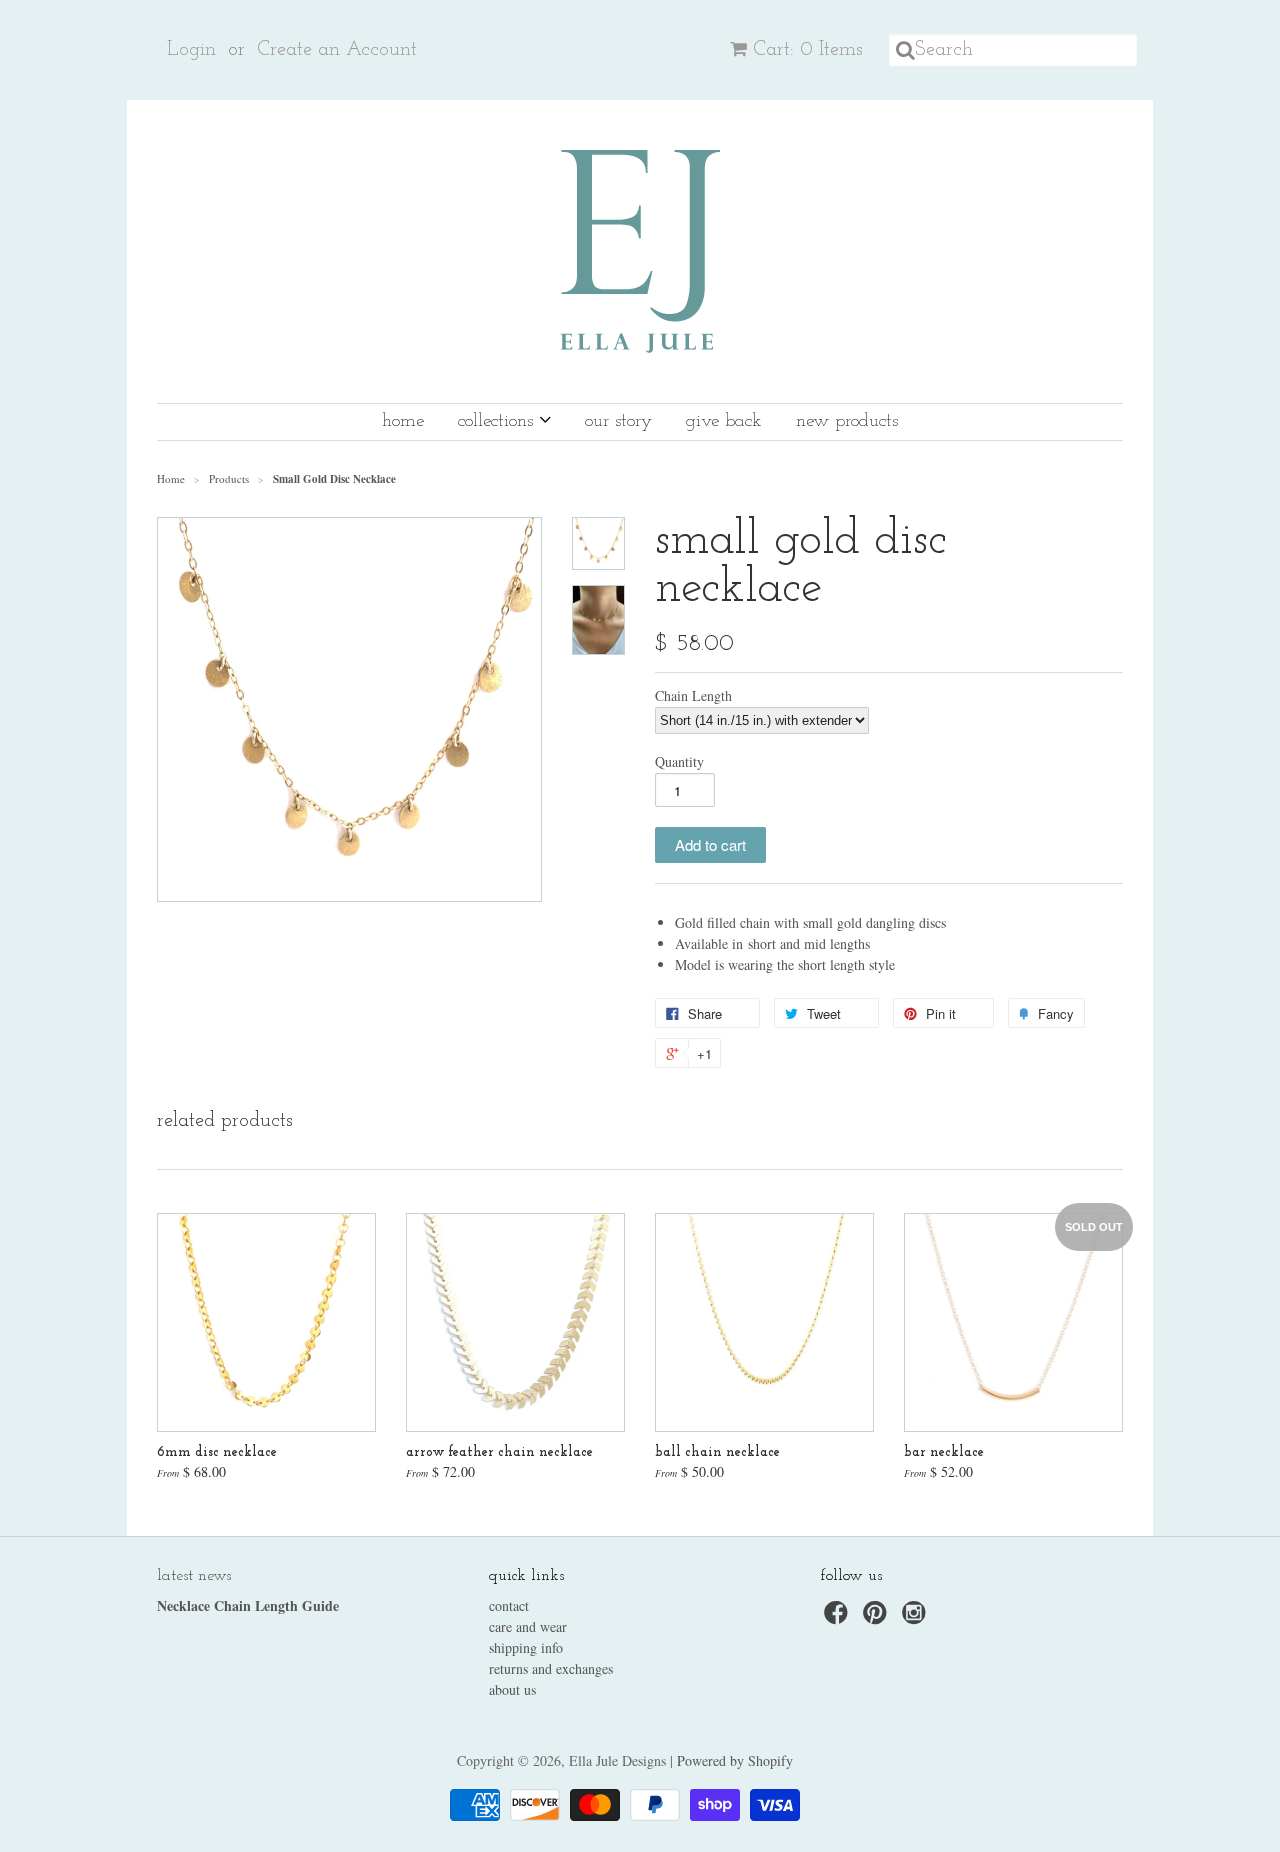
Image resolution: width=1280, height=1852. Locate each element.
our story (618, 421)
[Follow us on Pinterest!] (878, 1618)
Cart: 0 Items (808, 50)
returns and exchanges (551, 1668)
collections (498, 421)
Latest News (194, 1576)
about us (512, 1689)
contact (509, 1605)
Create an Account (337, 50)
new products (847, 421)
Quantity (679, 762)
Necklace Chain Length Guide (248, 1605)
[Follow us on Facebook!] (839, 1618)
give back (724, 421)
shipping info (526, 1647)
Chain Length (693, 696)
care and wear (528, 1626)
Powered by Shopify (735, 1760)
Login (191, 50)
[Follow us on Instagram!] (917, 1618)
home (403, 421)
